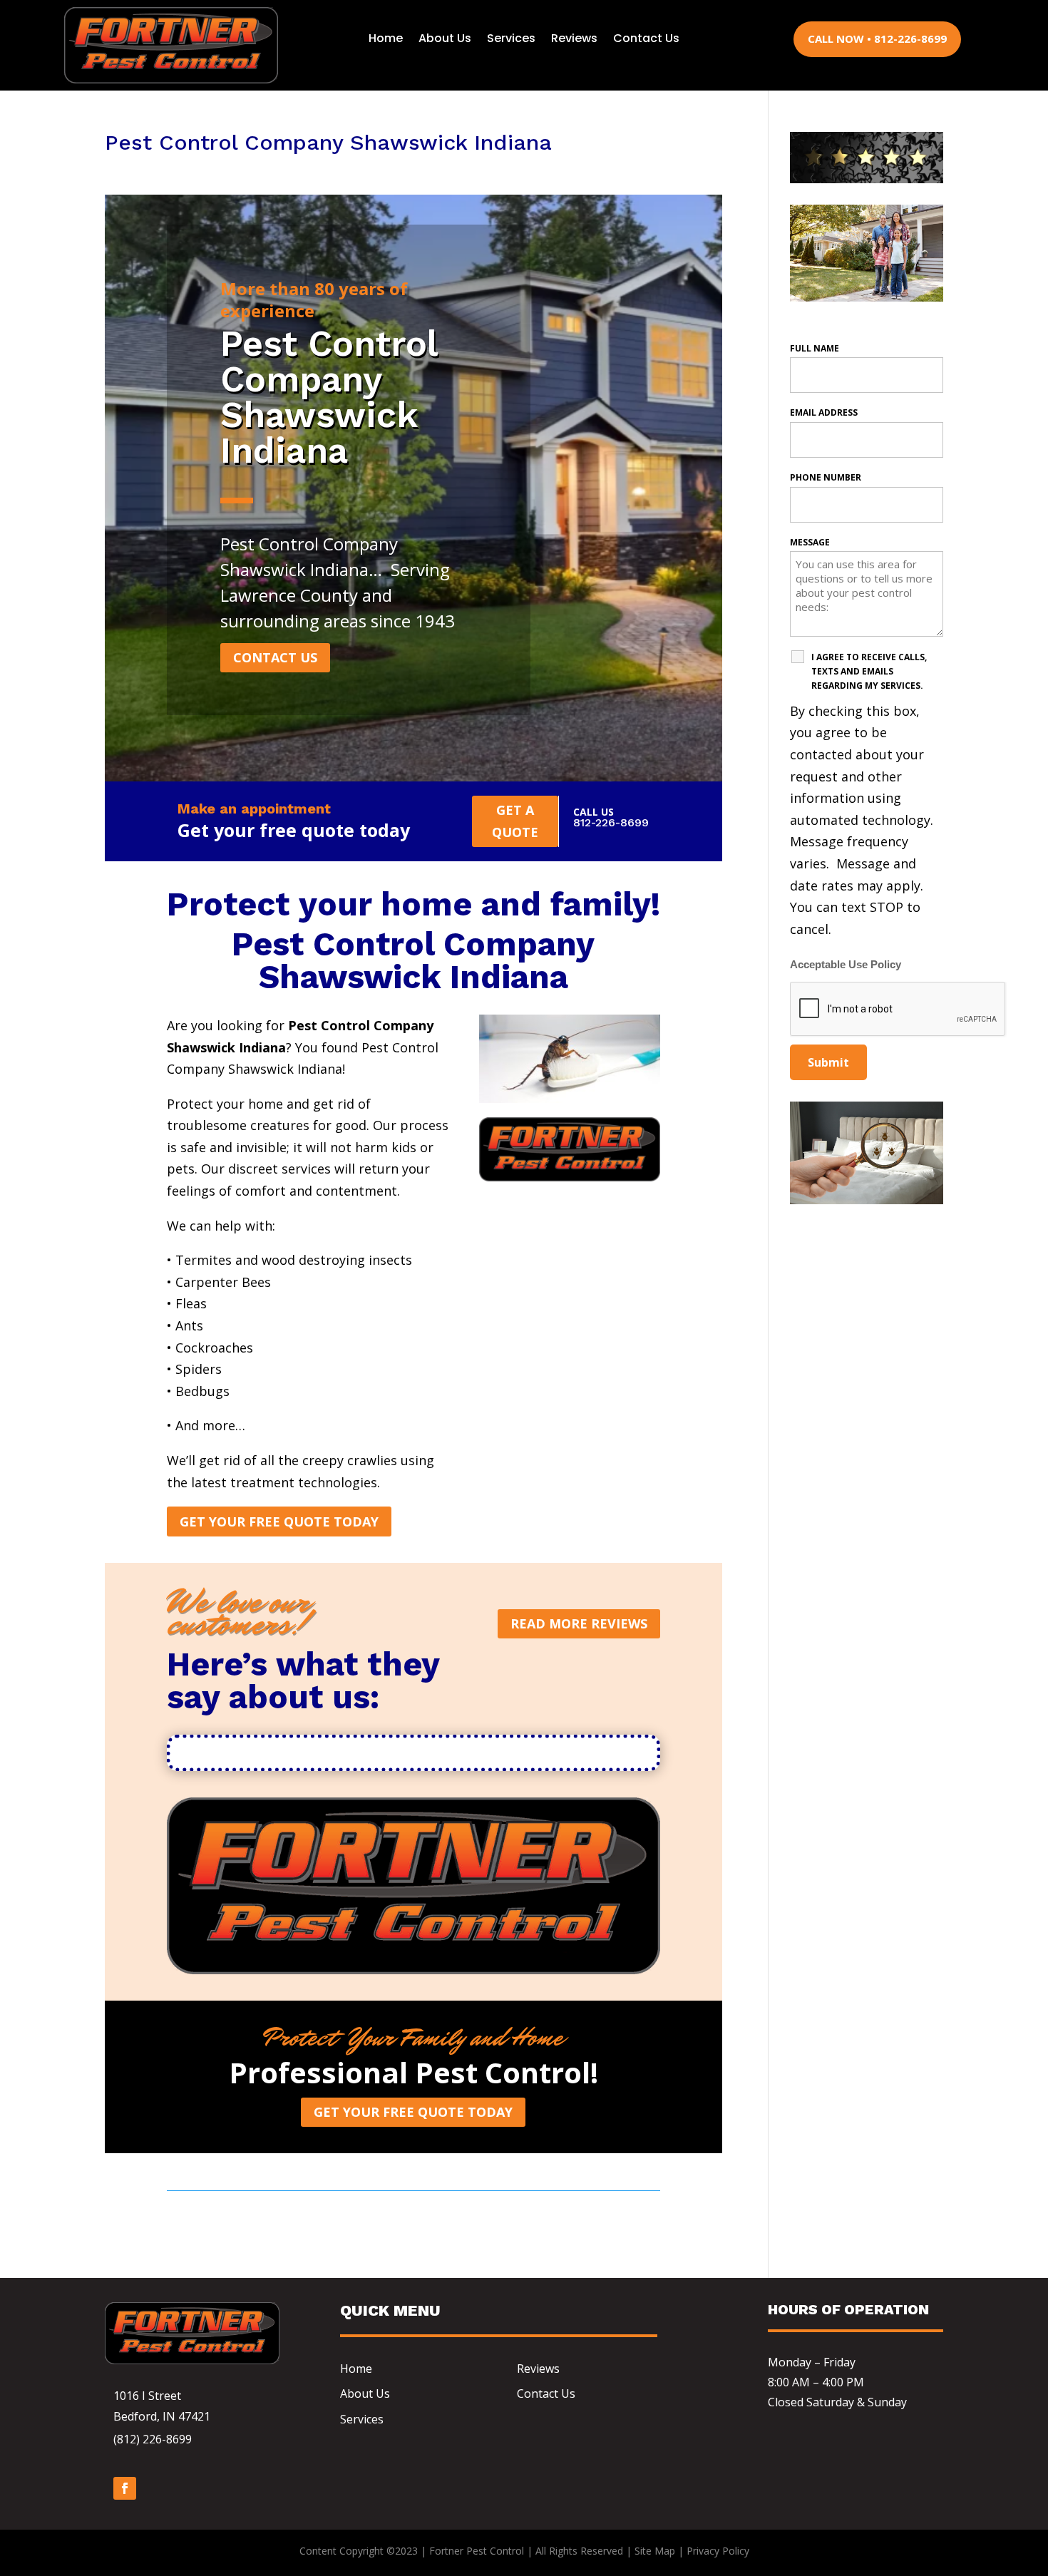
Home (386, 38)
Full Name (815, 348)
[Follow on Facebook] (125, 2488)
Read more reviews (579, 1623)
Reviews (574, 38)
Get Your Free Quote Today (279, 1522)
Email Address (824, 412)
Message (810, 542)
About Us (445, 38)
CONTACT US (275, 657)
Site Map (655, 2551)
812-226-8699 (611, 822)
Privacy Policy (718, 2551)
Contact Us (646, 38)
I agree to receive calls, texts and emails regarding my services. (869, 671)
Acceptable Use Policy (846, 965)
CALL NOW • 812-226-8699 (877, 39)
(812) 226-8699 (153, 2439)
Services (511, 38)
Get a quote (515, 821)
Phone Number (826, 477)
